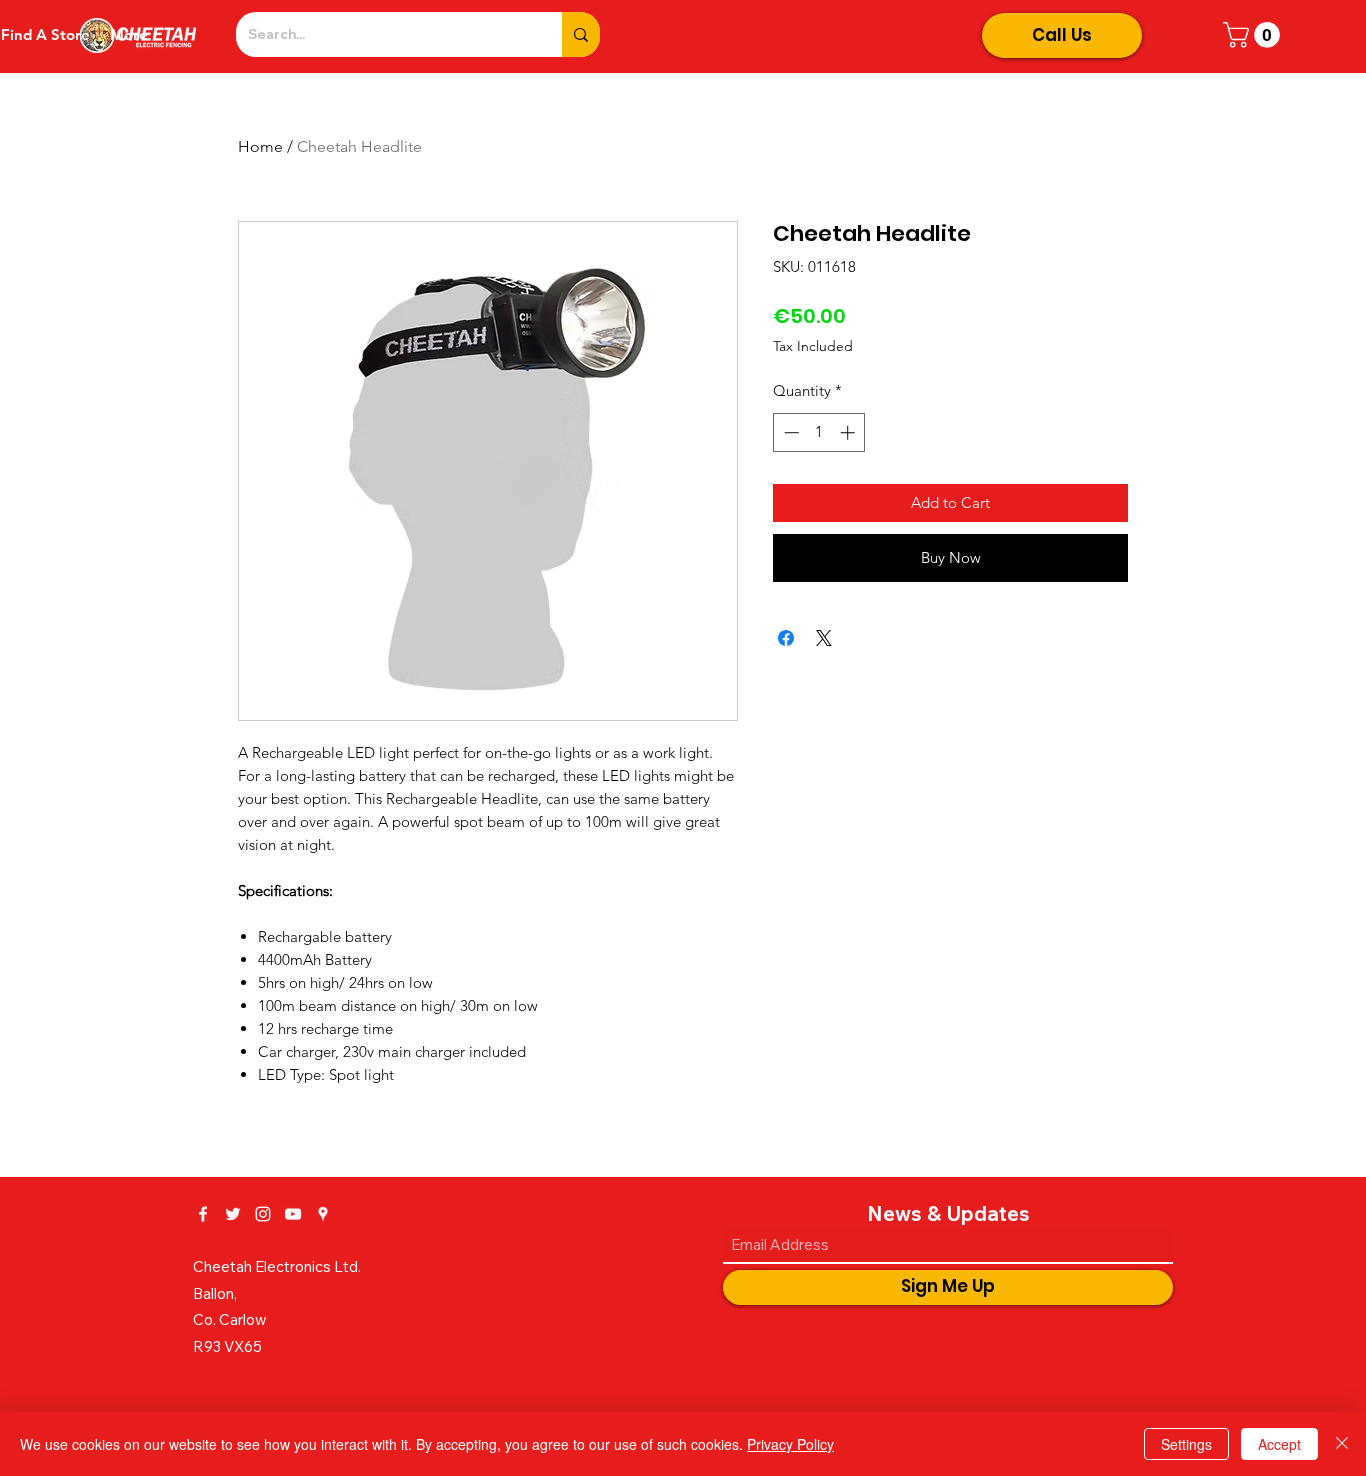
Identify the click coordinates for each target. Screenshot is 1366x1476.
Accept (1279, 1444)
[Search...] (581, 34)
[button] (1254, 35)
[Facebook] (203, 1214)
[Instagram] (263, 1214)
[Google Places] (323, 1214)
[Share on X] (824, 638)
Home (260, 146)
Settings (1186, 1444)
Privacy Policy (790, 1444)
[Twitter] (233, 1214)
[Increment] (849, 432)
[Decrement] (789, 432)
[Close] (1342, 1444)
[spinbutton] (819, 432)
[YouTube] (293, 1214)
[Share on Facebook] (786, 638)
